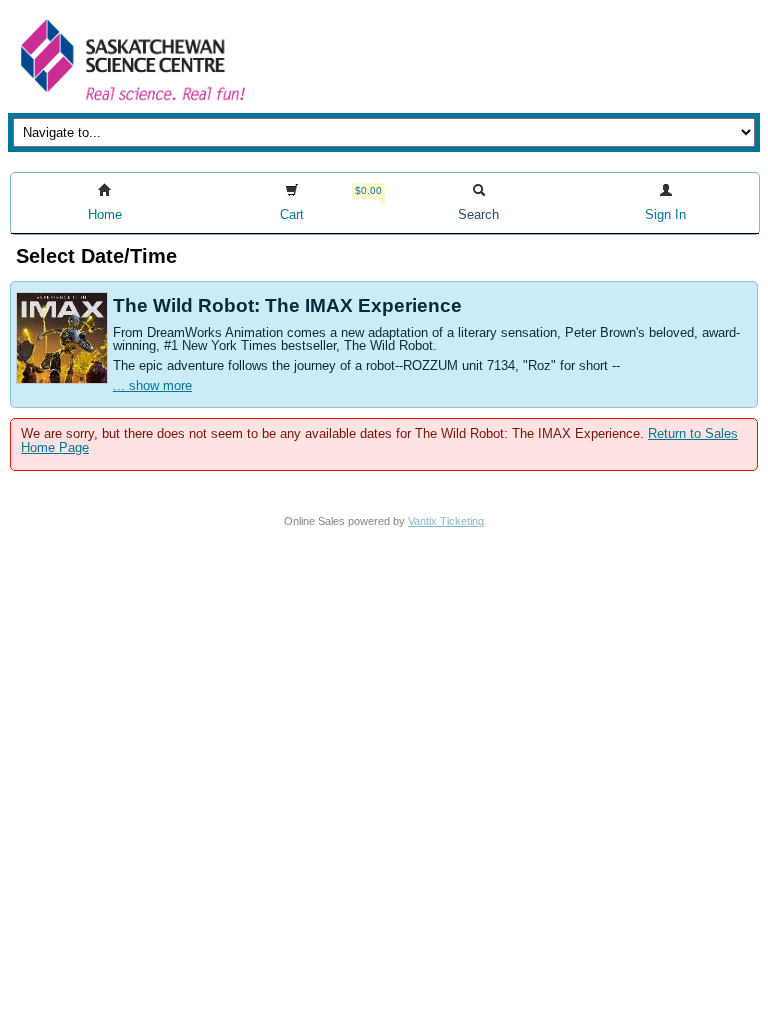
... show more (152, 385)
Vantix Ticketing (446, 521)
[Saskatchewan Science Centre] (131, 102)
